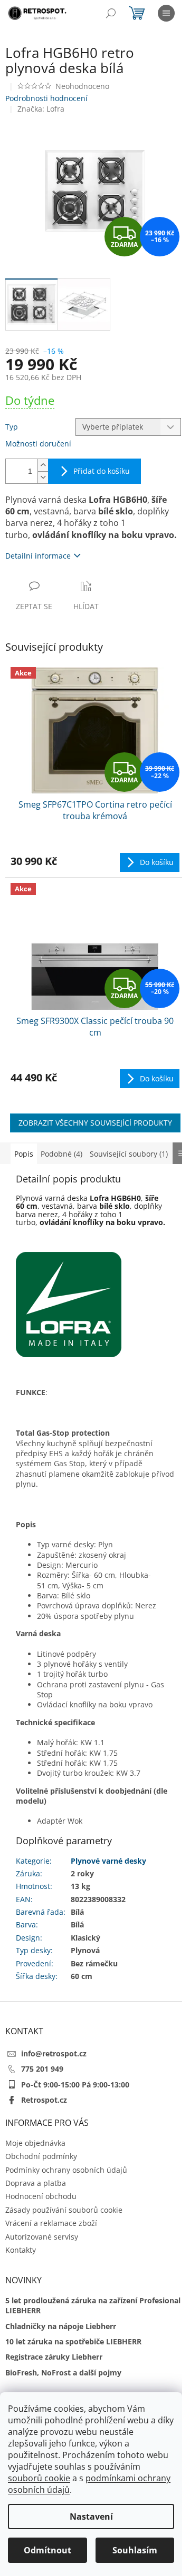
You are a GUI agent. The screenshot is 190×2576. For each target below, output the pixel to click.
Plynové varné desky (108, 1861)
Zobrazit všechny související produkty (95, 1123)
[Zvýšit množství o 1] (43, 465)
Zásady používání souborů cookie (64, 2210)
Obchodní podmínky (41, 2156)
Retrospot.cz (44, 2100)
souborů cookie (39, 2478)
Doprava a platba (36, 2183)
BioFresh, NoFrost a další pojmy (63, 2373)
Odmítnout (47, 2550)
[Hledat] (111, 13)
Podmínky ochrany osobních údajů (66, 2170)
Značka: (41, 109)
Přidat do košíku (102, 471)
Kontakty (21, 2250)
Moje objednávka (35, 2143)
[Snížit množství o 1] (43, 477)
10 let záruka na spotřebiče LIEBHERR (73, 2341)
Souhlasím (135, 2550)
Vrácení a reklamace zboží (51, 2223)
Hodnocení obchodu (41, 2196)
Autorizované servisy (42, 2237)
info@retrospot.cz (54, 2053)
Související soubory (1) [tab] (129, 1154)
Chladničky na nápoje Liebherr (61, 2326)
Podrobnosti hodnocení (46, 98)
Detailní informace (38, 556)
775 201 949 (42, 2069)
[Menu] (166, 13)
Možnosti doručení (38, 444)
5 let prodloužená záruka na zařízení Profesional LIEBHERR (93, 2305)
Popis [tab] (24, 1154)
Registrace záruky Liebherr (54, 2357)
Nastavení (91, 2517)
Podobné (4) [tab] (61, 1154)
